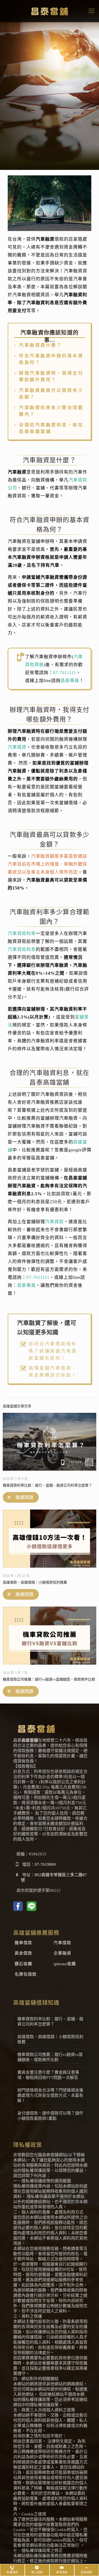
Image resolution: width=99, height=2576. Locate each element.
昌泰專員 (70, 681)
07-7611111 (65, 673)
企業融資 (62, 1953)
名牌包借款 (26, 1974)
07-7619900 (45, 1864)
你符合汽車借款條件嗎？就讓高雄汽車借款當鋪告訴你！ (53, 1351)
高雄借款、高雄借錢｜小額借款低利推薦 (35, 1582)
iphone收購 (65, 1964)
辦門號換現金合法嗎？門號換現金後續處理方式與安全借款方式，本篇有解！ (50, 2095)
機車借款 (23, 1943)
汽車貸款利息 (22, 949)
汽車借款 (62, 1943)
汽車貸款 (54, 1222)
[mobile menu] (92, 11)
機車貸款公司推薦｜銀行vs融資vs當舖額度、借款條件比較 (49, 1679)
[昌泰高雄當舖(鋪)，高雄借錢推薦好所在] (50, 11)
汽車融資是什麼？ (40, 345)
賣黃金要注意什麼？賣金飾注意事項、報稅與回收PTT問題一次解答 (48, 2075)
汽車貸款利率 (22, 933)
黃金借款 (23, 1953)
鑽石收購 (23, 1964)
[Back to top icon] (87, 2564)
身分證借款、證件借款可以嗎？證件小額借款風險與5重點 (50, 2116)
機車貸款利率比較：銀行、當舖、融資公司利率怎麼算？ (47, 1485)
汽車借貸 (17, 747)
